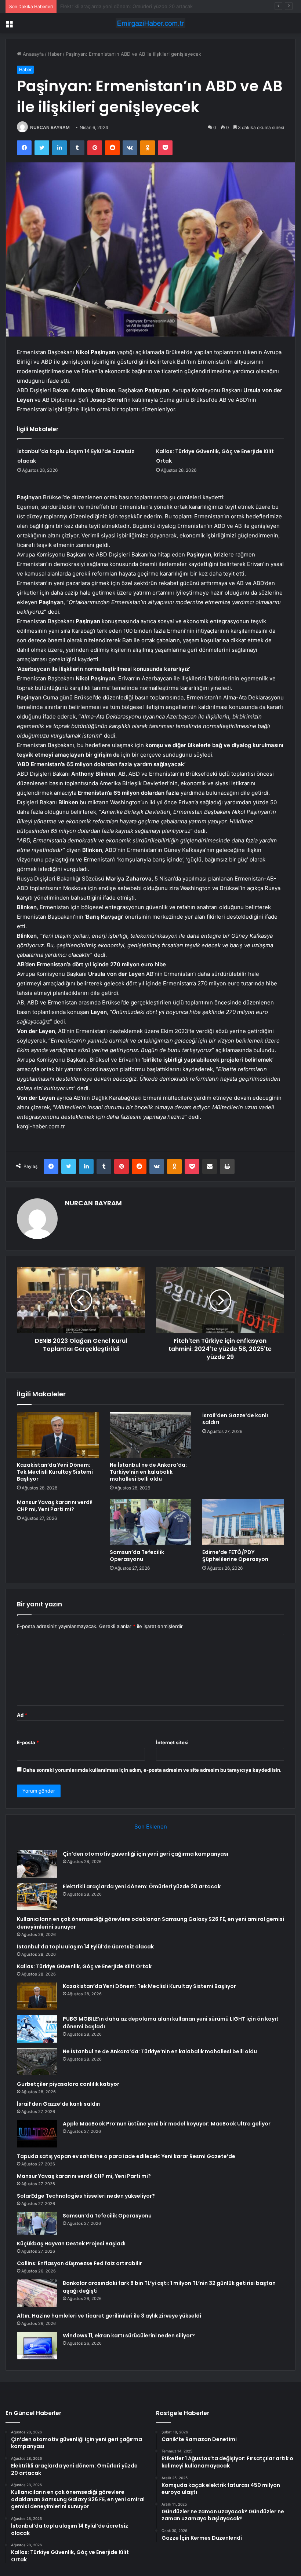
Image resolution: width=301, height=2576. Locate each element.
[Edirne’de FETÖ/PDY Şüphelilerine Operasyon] (243, 1522)
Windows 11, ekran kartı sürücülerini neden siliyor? (129, 2336)
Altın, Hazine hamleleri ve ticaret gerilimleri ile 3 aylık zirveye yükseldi (109, 2316)
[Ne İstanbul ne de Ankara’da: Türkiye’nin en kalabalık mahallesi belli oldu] (151, 1435)
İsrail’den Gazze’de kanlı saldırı (235, 1419)
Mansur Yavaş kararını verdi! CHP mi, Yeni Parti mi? (55, 1506)
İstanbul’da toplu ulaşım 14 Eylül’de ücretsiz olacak (85, 1947)
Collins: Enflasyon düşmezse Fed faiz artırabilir (79, 2263)
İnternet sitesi (172, 1742)
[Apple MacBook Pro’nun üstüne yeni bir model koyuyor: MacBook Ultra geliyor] (37, 2134)
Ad (22, 1715)
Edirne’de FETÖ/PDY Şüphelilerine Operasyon (235, 1556)
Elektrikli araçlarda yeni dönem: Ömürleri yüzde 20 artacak (142, 1886)
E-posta (28, 1742)
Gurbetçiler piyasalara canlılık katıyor (68, 2084)
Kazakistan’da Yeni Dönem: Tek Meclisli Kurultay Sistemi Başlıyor (55, 1472)
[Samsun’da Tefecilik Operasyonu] (151, 1522)
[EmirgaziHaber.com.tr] (150, 23)
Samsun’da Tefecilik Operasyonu (137, 1556)
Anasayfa (32, 54)
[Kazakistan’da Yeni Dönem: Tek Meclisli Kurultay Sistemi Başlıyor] (58, 1435)
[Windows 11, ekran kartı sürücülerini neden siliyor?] (37, 2346)
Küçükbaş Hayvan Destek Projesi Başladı (71, 2244)
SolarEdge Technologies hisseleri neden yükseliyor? (86, 2196)
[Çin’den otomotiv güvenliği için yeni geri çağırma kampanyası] (37, 1864)
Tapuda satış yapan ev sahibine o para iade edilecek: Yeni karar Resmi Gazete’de (126, 2156)
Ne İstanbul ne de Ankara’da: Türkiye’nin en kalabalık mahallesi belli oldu (148, 1472)
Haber (55, 54)
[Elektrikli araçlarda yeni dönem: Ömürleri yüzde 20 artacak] (37, 1897)
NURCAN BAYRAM (50, 127)
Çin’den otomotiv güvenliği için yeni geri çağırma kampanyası (146, 1854)
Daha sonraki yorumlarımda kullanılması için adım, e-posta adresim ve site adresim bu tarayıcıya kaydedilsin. (152, 1770)
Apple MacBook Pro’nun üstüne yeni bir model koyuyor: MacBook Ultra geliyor (167, 2124)
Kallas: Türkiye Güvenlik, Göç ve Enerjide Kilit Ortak (84, 1966)
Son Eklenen (151, 1827)
